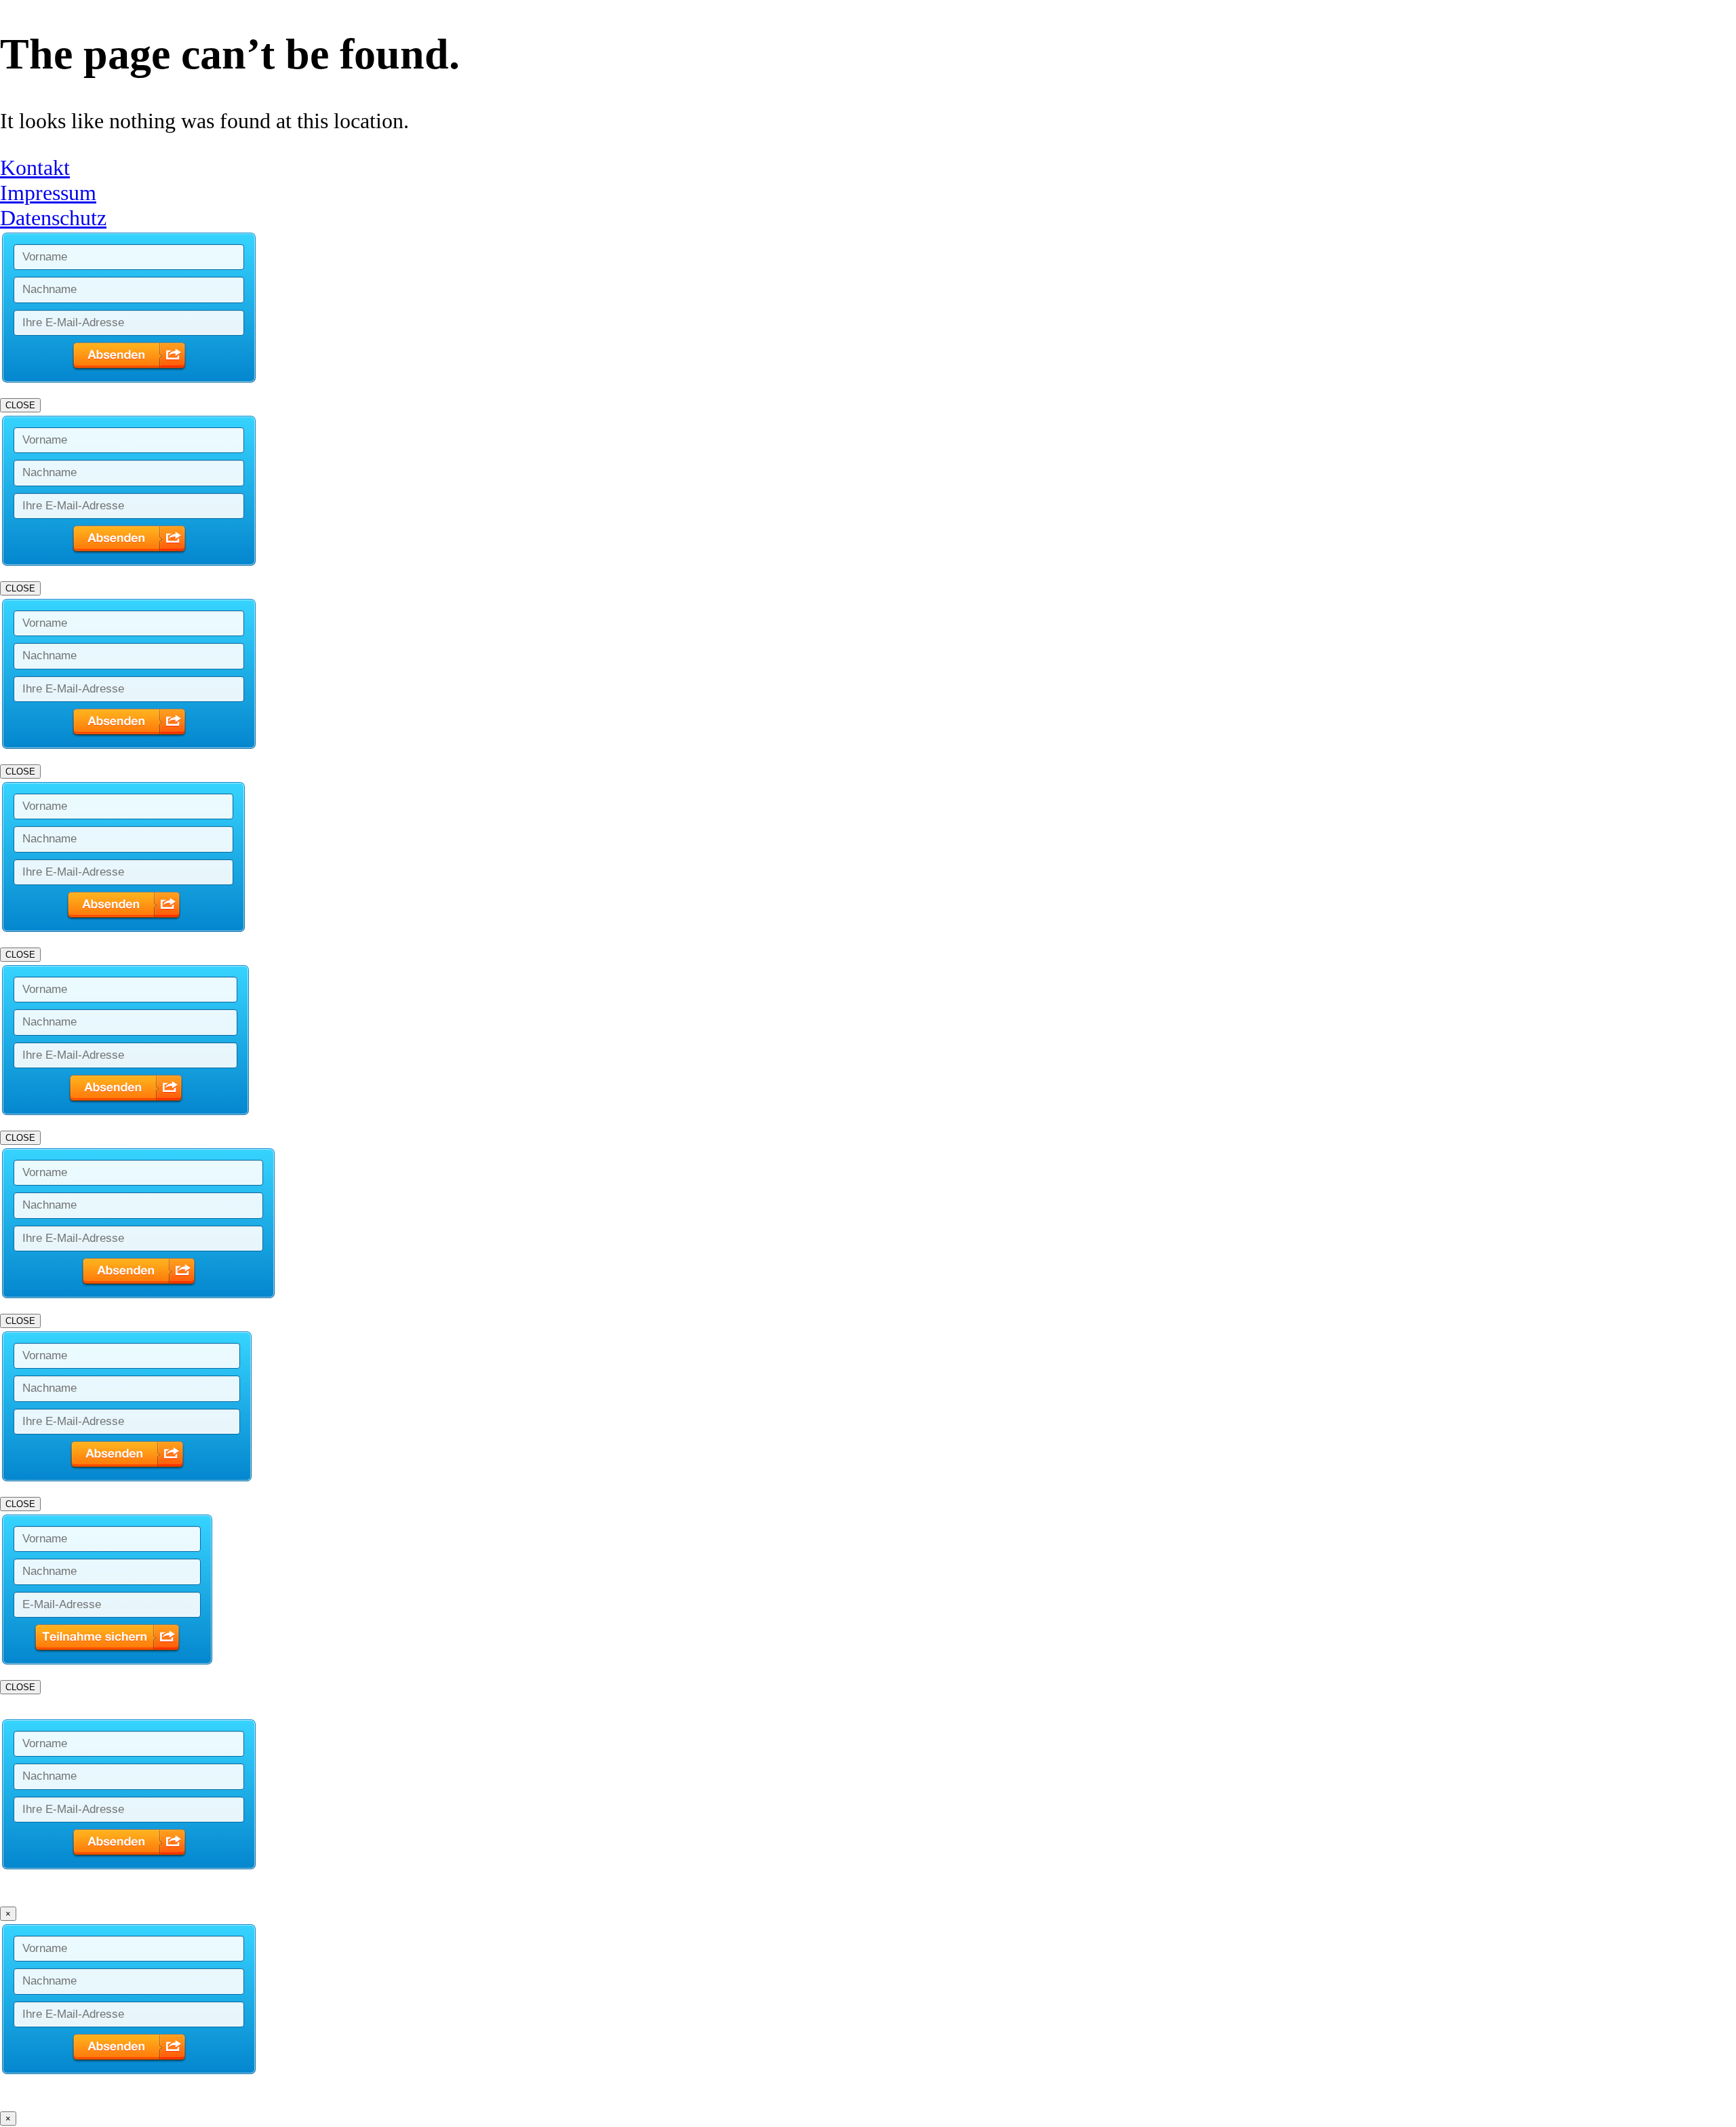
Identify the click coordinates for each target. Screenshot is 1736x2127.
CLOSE (20, 405)
